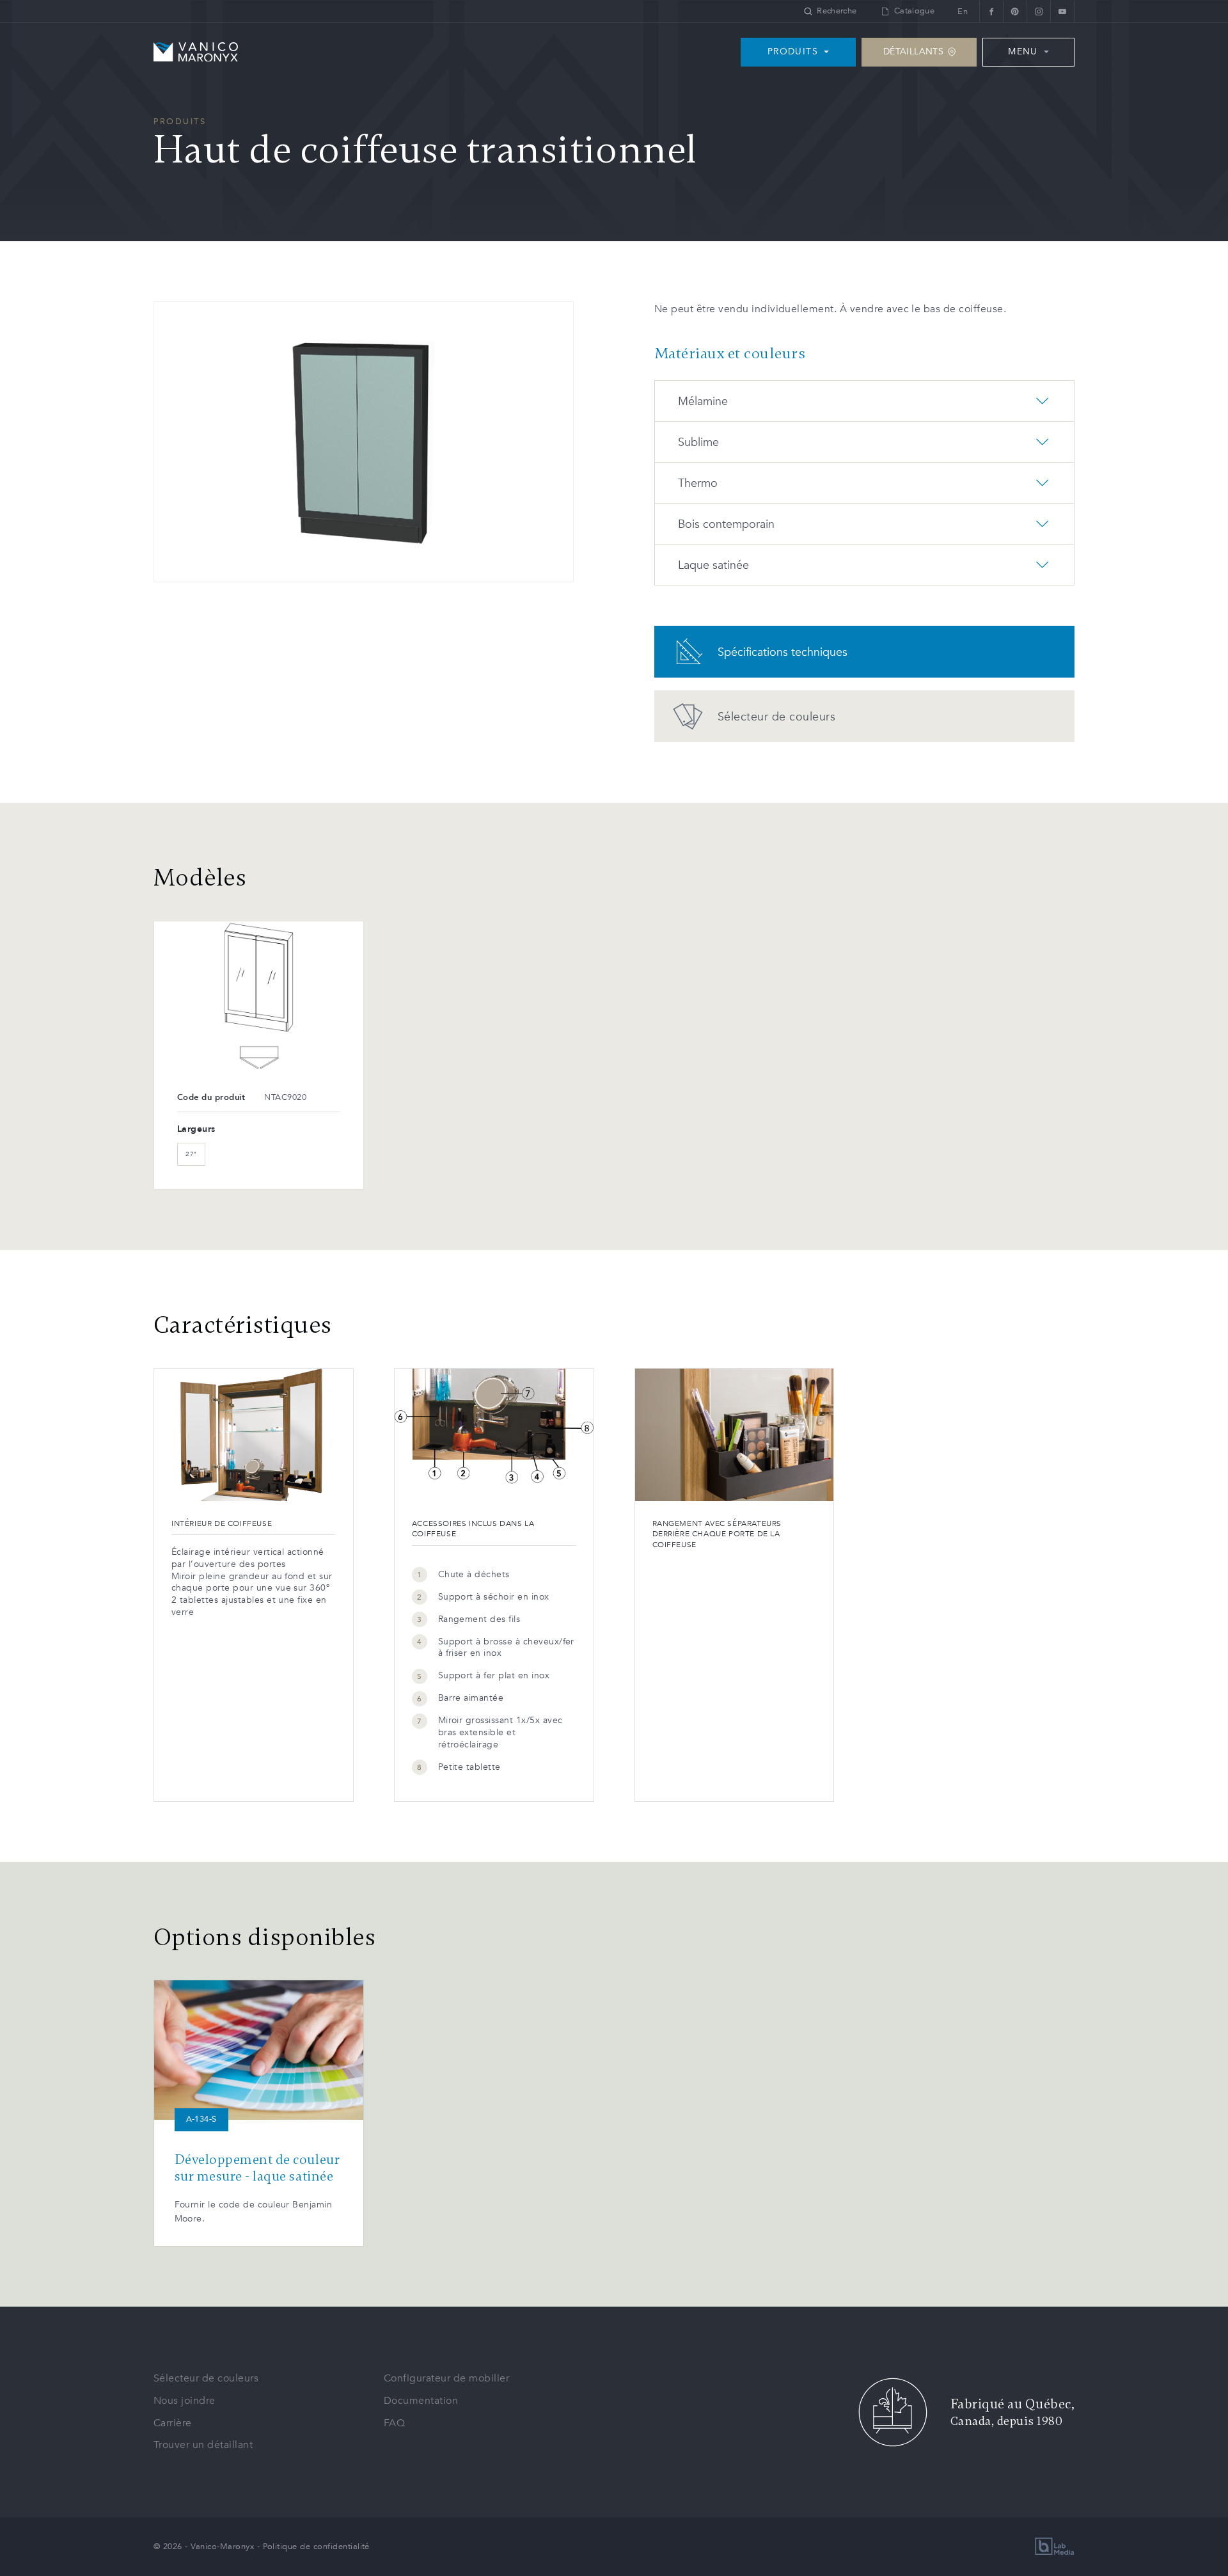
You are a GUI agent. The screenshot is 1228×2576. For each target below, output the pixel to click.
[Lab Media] (1055, 2546)
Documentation (421, 2401)
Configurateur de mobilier (446, 2378)
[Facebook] (991, 11)
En (963, 12)
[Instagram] (1038, 11)
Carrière (173, 2423)
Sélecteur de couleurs (206, 2378)
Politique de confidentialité (316, 2547)
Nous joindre (185, 2401)
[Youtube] (1062, 11)
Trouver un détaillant (203, 2445)
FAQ (394, 2423)
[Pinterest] (1015, 11)
